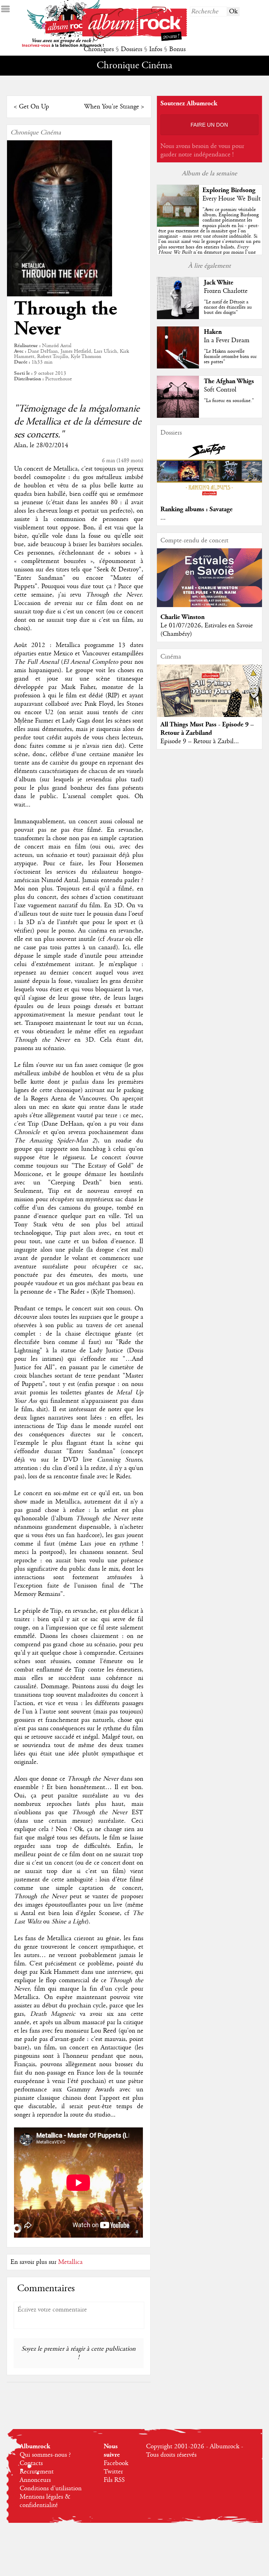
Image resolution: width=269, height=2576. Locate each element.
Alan (20, 445)
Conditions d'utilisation (51, 2489)
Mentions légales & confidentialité (45, 2501)
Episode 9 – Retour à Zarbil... (200, 741)
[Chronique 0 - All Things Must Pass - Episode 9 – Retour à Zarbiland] (209, 697)
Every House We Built (232, 199)
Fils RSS (114, 2480)
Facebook (116, 2463)
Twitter (113, 2472)
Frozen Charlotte (226, 291)
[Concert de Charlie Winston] (209, 605)
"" (209, 239)
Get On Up (34, 107)
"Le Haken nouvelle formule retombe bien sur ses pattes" (230, 357)
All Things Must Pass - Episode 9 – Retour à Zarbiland (207, 729)
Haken (213, 332)
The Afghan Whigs (229, 381)
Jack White (219, 283)
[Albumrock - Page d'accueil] (134, 39)
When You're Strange (112, 107)
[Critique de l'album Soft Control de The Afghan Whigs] (178, 416)
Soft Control (220, 390)
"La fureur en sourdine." (229, 401)
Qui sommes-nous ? (45, 2455)
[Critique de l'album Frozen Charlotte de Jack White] (178, 317)
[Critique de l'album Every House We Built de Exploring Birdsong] (178, 225)
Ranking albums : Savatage (196, 509)
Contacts (31, 2463)
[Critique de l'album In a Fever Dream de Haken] (178, 367)
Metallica (70, 2262)
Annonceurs (35, 2480)
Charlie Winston (182, 617)
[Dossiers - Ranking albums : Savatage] (209, 498)
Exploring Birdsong (229, 190)
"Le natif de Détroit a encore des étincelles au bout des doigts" (228, 307)
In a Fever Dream (227, 340)
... (163, 518)
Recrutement (37, 2472)
